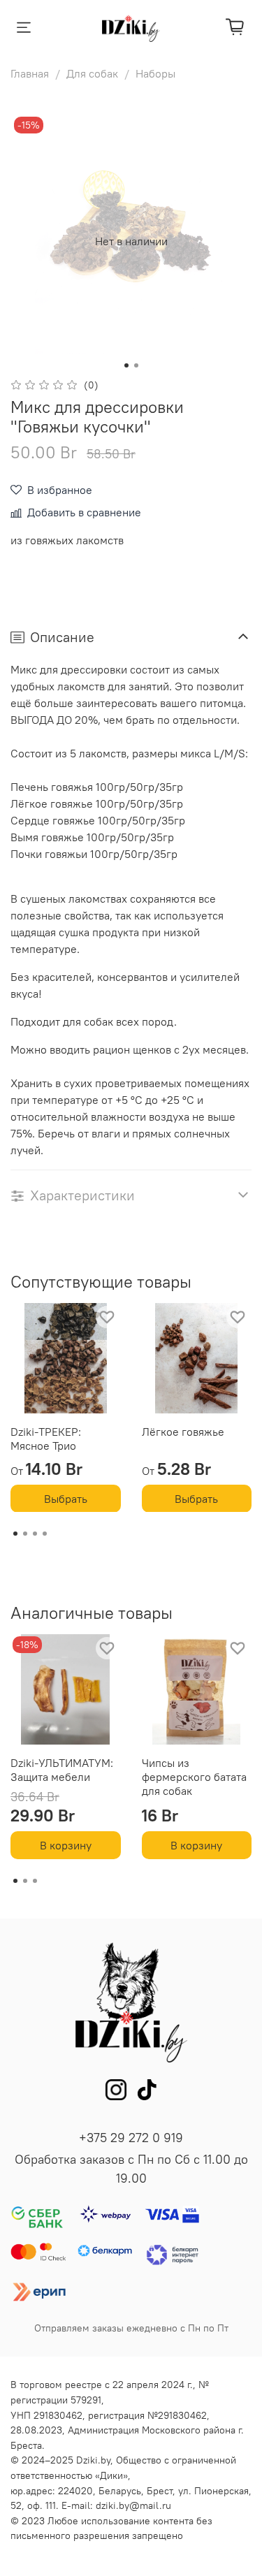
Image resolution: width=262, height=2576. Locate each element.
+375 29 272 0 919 (131, 2138)
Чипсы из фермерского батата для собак (194, 1777)
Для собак (92, 73)
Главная (30, 73)
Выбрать (66, 1498)
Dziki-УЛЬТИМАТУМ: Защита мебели (62, 1770)
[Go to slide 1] (126, 365)
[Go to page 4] (45, 1534)
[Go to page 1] (15, 1534)
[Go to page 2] (25, 1534)
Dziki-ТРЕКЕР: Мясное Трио (46, 1438)
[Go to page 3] (35, 1534)
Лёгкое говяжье (183, 1431)
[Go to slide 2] (136, 365)
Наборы (155, 73)
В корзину (66, 1845)
